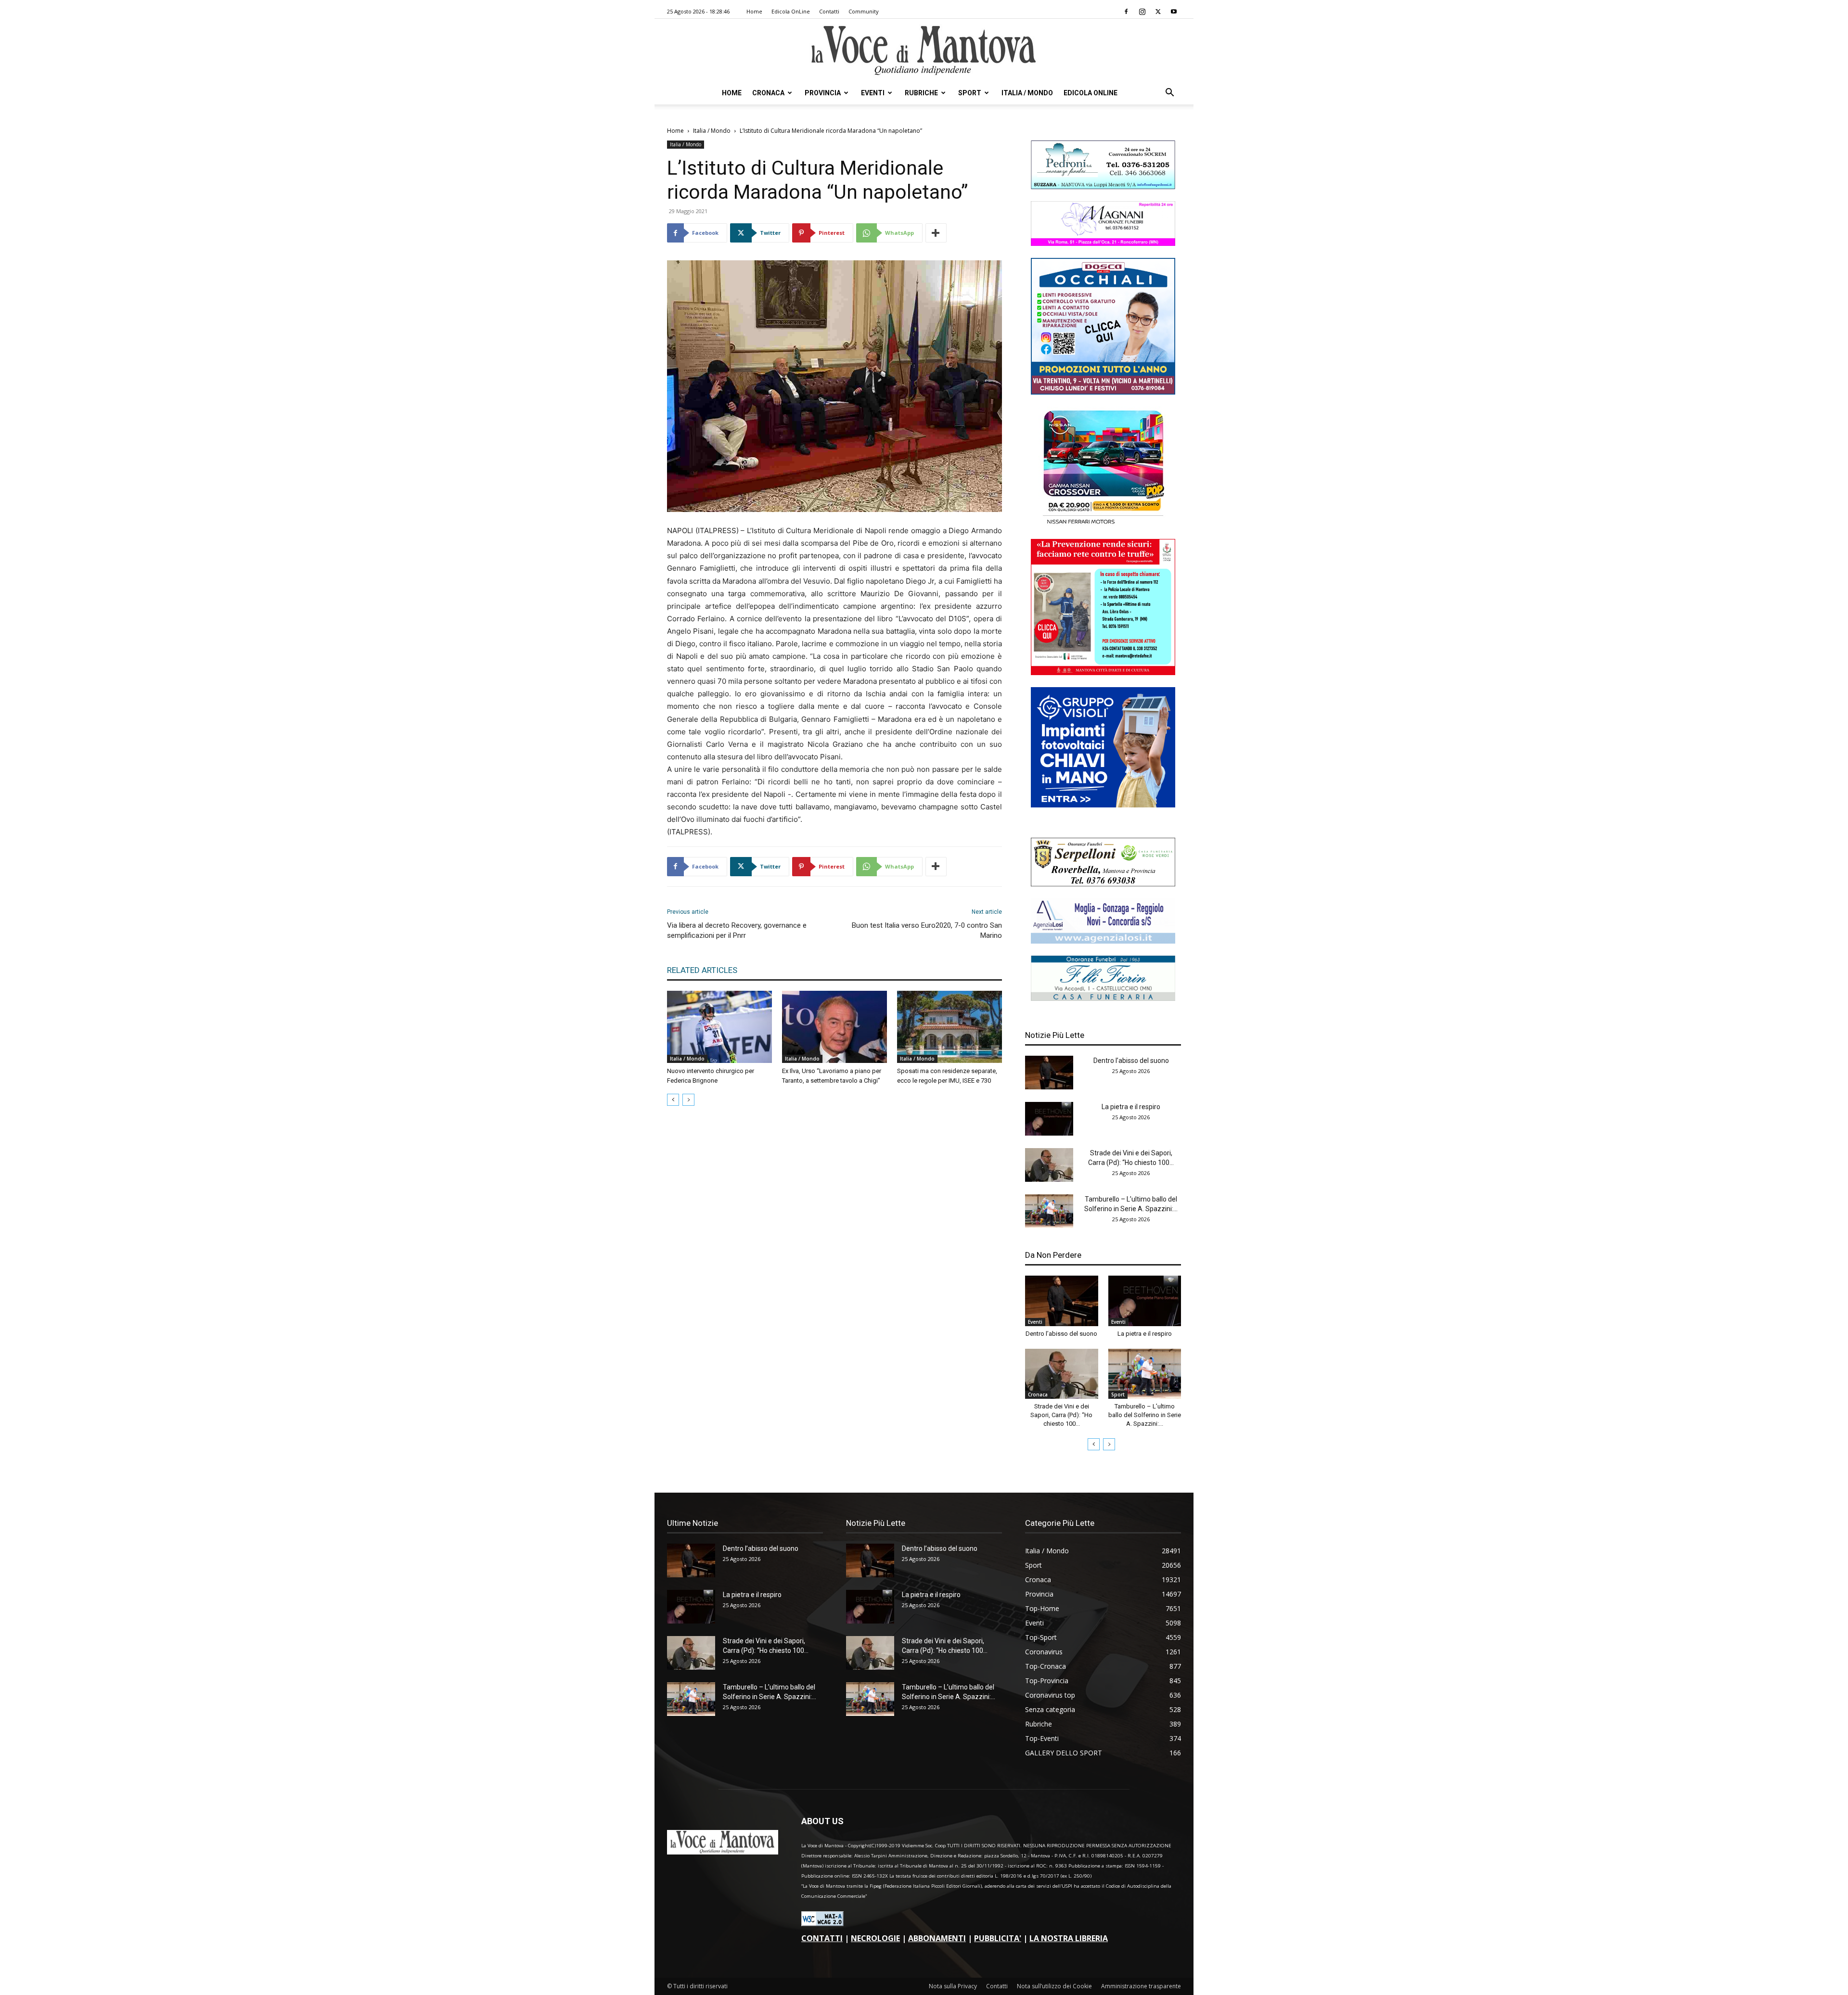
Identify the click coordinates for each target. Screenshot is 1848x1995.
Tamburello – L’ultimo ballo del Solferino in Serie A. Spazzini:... (1145, 1415)
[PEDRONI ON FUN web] (1103, 186)
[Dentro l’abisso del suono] (1049, 1073)
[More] (936, 233)
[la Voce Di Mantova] (924, 51)
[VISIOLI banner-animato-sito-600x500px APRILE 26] (1103, 805)
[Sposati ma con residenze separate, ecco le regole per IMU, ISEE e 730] (950, 1027)
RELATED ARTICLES (702, 970)
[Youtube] (1174, 12)
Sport (970, 93)
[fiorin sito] (1103, 998)
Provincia (823, 93)
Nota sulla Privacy (953, 1986)
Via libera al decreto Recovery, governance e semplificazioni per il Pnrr (737, 930)
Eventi (873, 93)
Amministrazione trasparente (1141, 1986)
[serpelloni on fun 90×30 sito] (1103, 884)
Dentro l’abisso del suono (1131, 1061)
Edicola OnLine (791, 11)
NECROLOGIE (875, 1938)
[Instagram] (1142, 12)
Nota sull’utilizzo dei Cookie (1054, 1986)
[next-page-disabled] (688, 1100)
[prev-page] (673, 1100)
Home (754, 11)
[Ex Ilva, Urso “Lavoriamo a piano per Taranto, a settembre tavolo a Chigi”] (834, 1027)
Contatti (829, 11)
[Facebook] (1126, 12)
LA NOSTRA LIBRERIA (1069, 1938)
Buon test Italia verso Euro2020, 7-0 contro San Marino (927, 930)
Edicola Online (1091, 93)
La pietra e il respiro (1131, 1107)
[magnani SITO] (1103, 243)
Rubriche (921, 93)
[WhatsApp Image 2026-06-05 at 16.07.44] (1103, 524)
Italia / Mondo (1027, 93)
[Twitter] (1158, 12)
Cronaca (768, 93)
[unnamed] (1103, 941)
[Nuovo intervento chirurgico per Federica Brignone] (719, 1027)
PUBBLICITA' (998, 1938)
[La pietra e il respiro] (1049, 1119)
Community (864, 11)
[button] (1169, 94)
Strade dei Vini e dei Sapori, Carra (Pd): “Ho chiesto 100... (1061, 1415)
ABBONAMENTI (937, 1938)
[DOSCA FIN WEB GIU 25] (1103, 392)
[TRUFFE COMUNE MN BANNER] (1103, 672)
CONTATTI (822, 1938)
